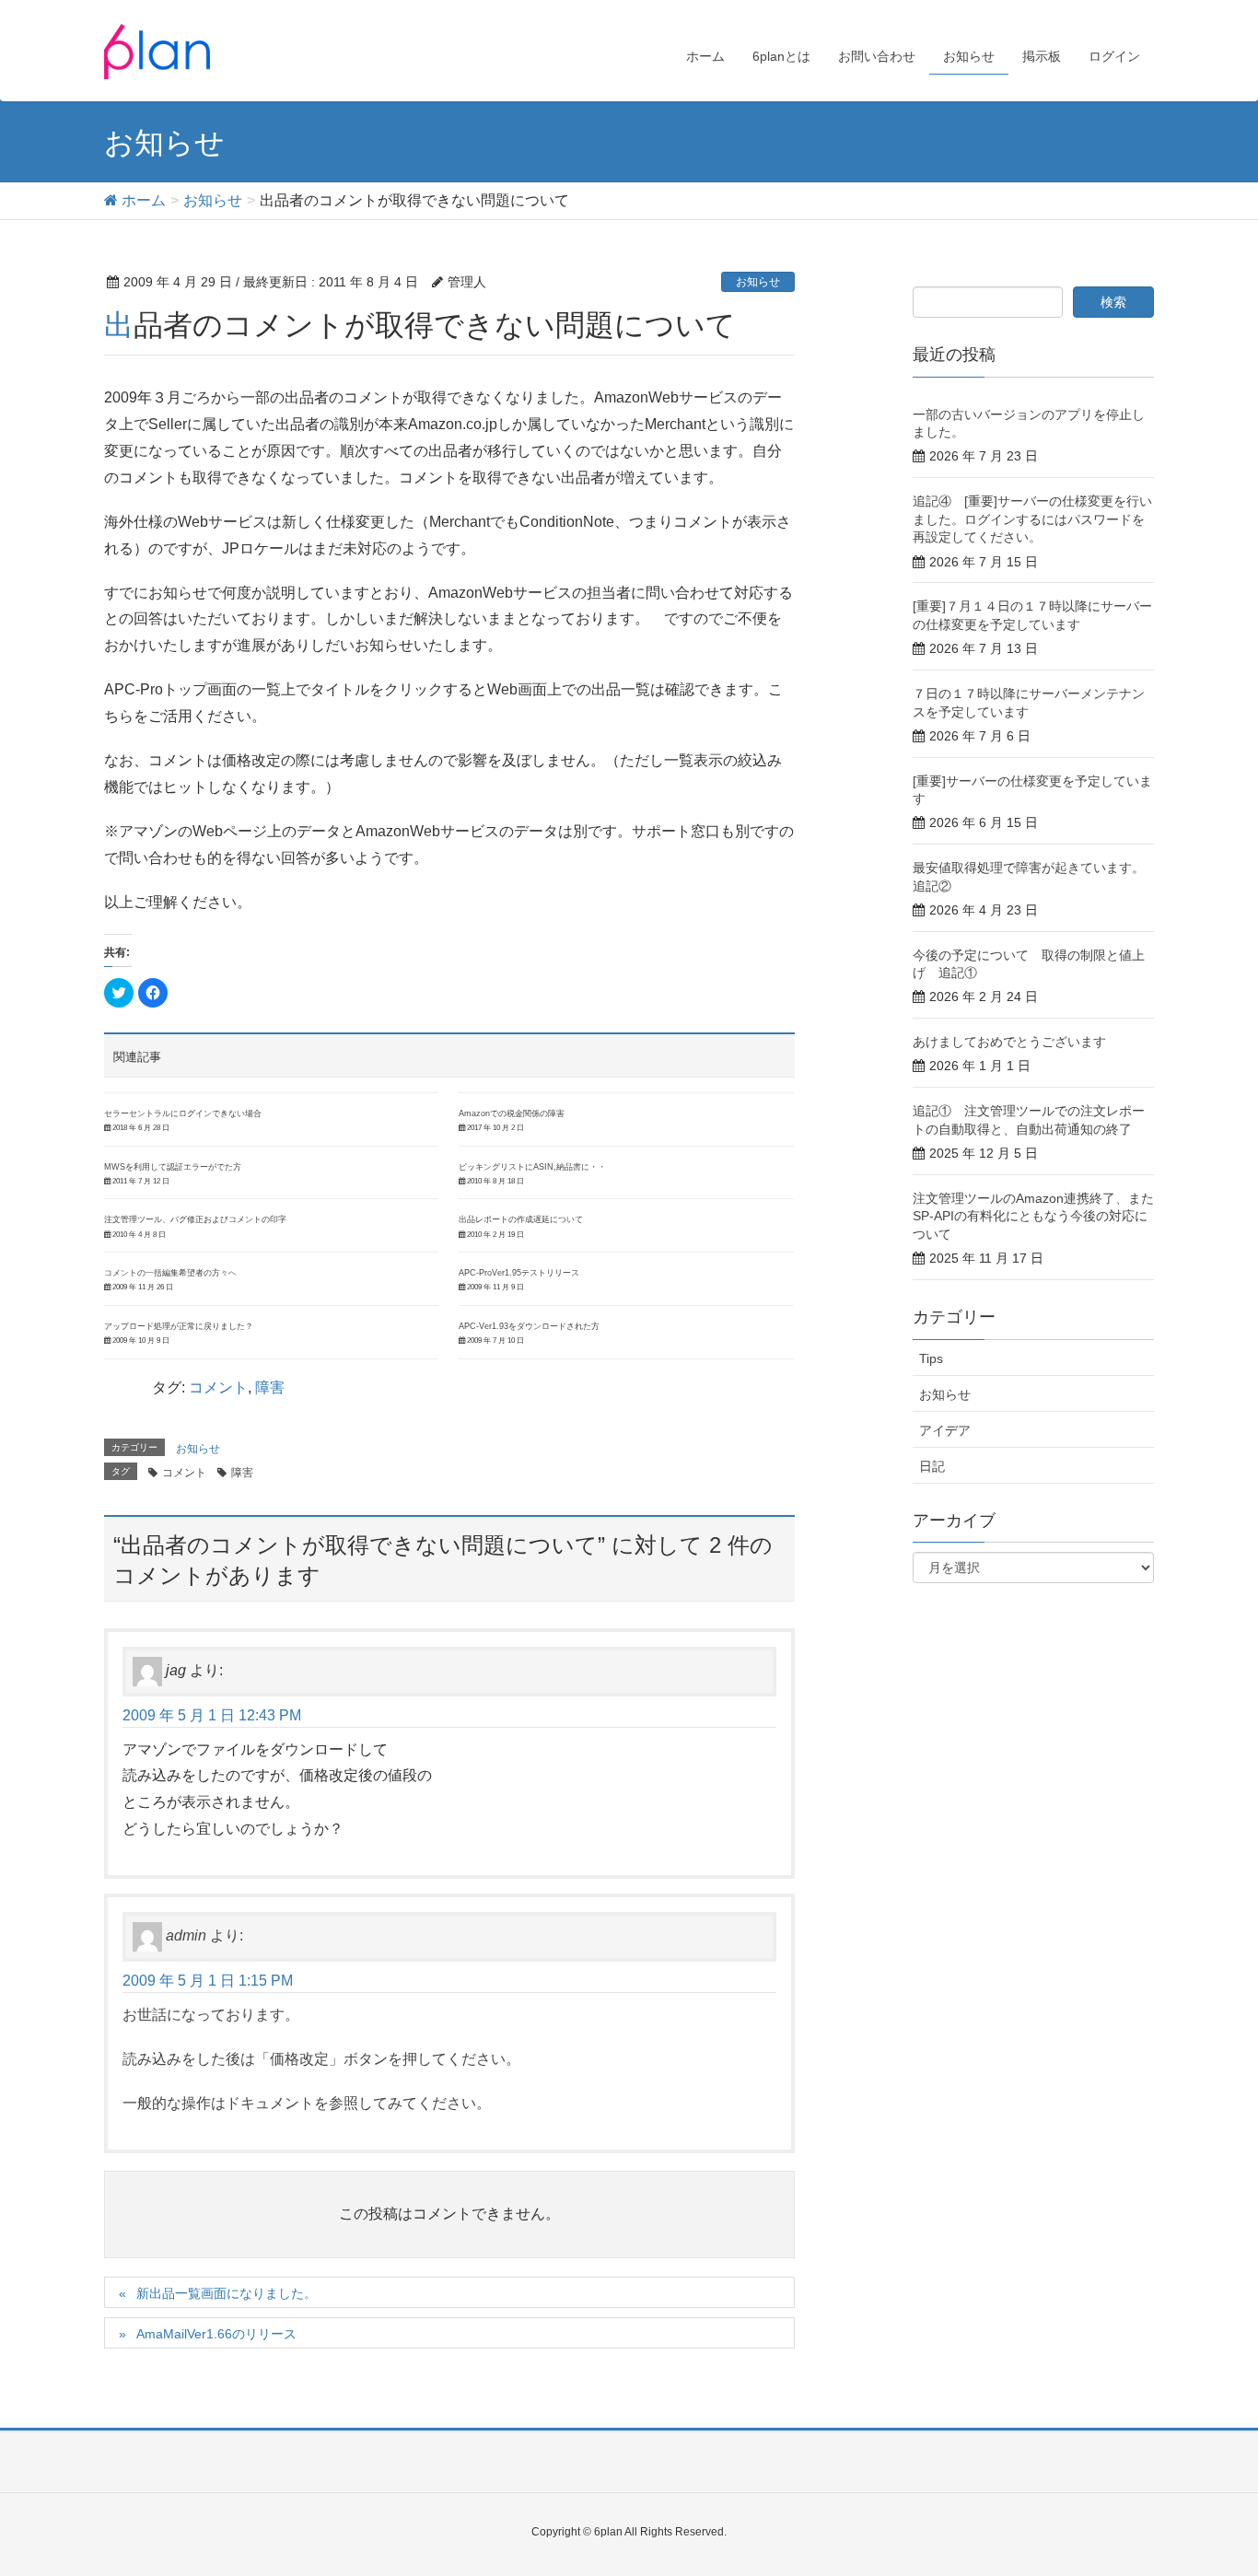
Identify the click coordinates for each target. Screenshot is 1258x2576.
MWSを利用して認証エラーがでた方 (173, 1167)
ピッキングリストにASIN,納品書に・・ (532, 1167)
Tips (931, 1358)
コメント (218, 1387)
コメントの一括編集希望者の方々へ (170, 1273)
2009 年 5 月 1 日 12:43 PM (212, 1715)
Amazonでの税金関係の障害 (512, 1113)
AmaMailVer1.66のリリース (216, 2334)
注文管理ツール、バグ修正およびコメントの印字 (195, 1219)
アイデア (945, 1430)
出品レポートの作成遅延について (521, 1219)
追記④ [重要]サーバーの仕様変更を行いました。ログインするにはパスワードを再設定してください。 (1032, 519)
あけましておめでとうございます (1009, 1042)
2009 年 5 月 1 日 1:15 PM (208, 1981)
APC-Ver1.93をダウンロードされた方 (529, 1326)
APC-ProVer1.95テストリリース (519, 1273)
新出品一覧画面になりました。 (227, 2293)
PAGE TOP (1211, 2482)
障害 (270, 1387)
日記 (932, 1466)
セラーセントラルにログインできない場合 (183, 1113)
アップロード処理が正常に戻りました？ (179, 1326)
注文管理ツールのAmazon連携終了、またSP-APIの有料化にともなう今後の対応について (1033, 1216)
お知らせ (758, 282)
